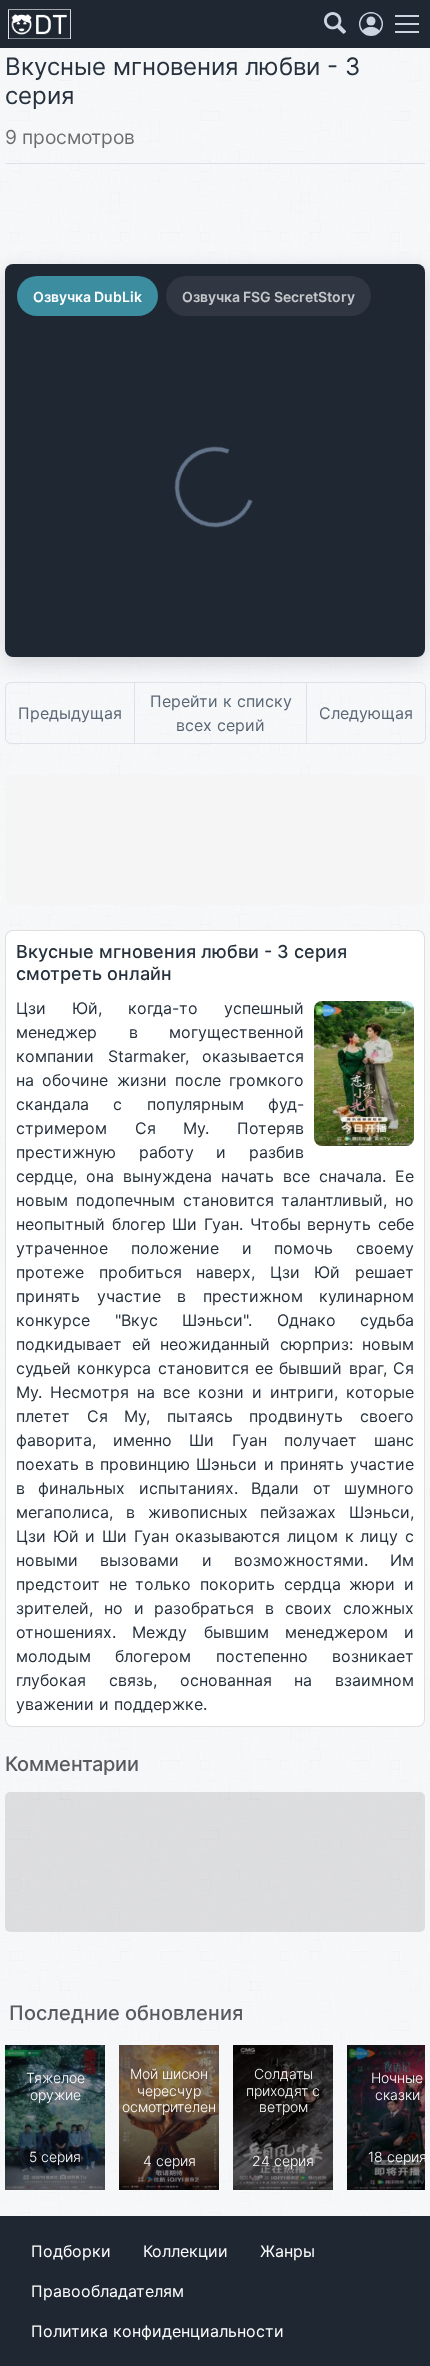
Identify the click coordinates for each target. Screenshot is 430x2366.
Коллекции (185, 2251)
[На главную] (39, 24)
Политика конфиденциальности (157, 2331)
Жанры (287, 2251)
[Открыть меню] (407, 24)
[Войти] (371, 24)
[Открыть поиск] (335, 24)
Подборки (71, 2251)
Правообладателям (107, 2291)
